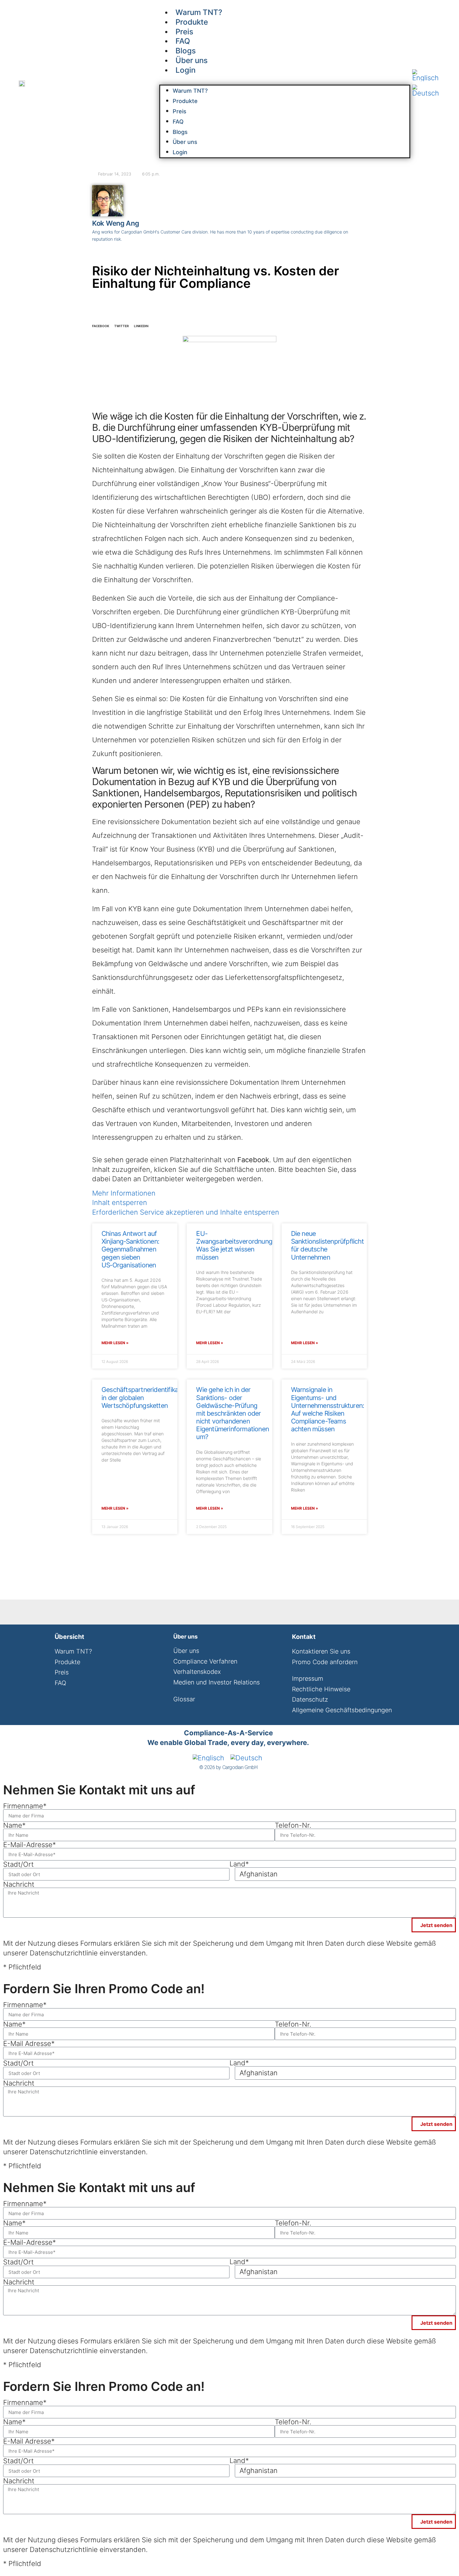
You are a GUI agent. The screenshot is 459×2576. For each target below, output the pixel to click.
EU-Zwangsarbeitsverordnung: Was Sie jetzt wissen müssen (235, 1245)
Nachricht (19, 1884)
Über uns (185, 142)
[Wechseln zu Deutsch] (426, 91)
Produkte (185, 101)
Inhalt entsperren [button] (120, 1202)
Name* (14, 1825)
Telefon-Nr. (293, 1825)
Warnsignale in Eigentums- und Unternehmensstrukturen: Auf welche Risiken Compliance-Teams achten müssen (328, 1409)
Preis (180, 111)
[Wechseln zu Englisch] (426, 75)
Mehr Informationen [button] (124, 1193)
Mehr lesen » (115, 1343)
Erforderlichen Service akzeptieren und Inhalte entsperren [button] (186, 1212)
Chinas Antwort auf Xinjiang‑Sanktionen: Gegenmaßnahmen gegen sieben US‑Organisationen (130, 1249)
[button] (285, 80)
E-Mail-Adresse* (30, 1845)
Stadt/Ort (18, 1864)
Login (185, 70)
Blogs (180, 132)
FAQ (178, 122)
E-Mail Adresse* (29, 2043)
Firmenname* (25, 1806)
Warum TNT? (190, 91)
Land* (239, 1864)
